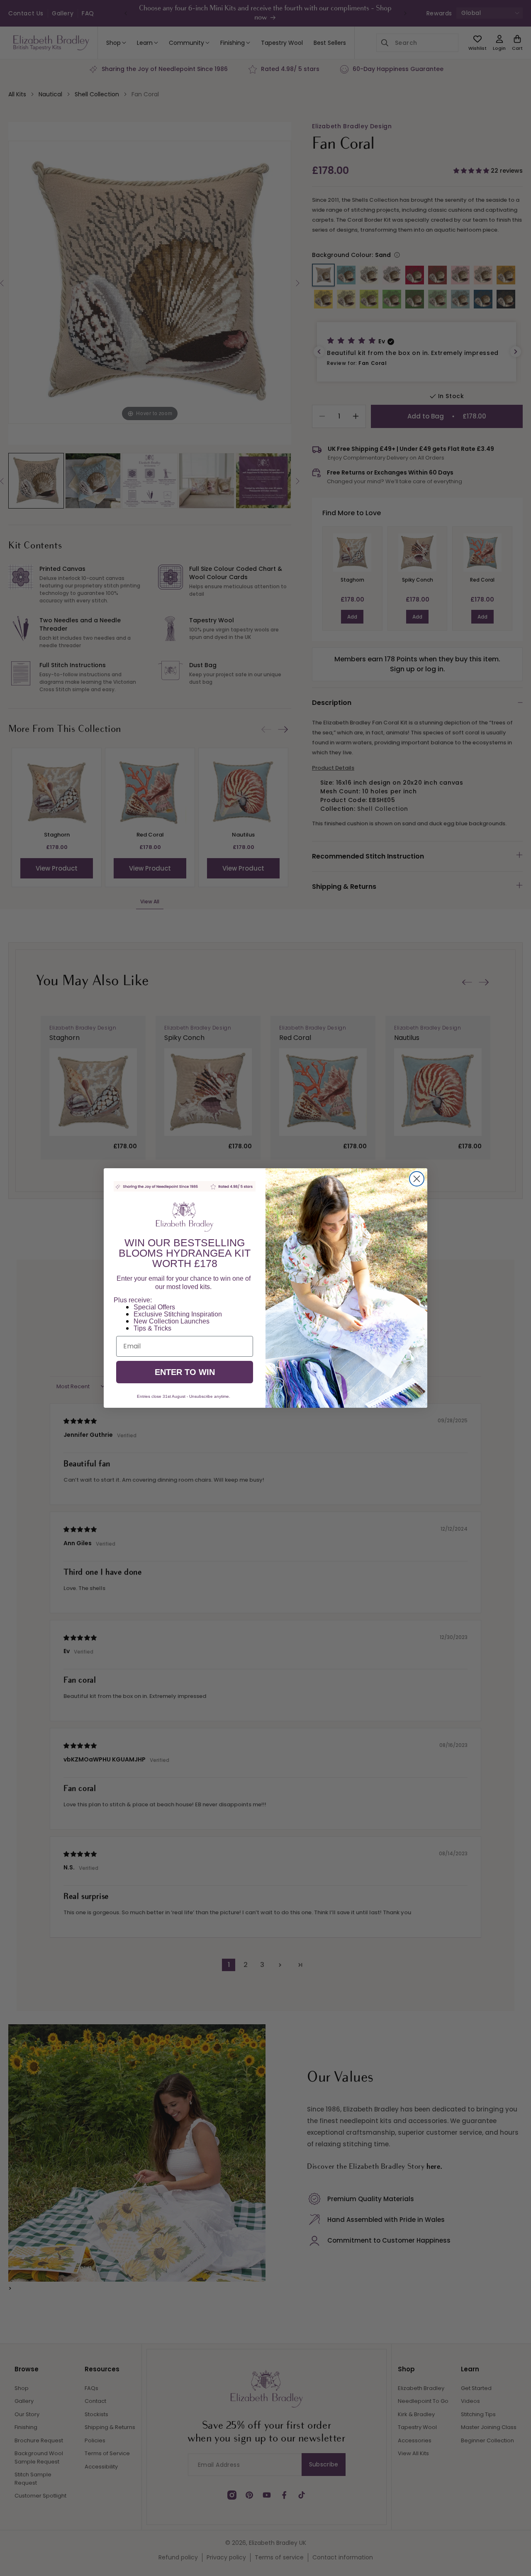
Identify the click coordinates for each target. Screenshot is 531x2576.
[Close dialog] (417, 1179)
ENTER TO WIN (185, 1372)
